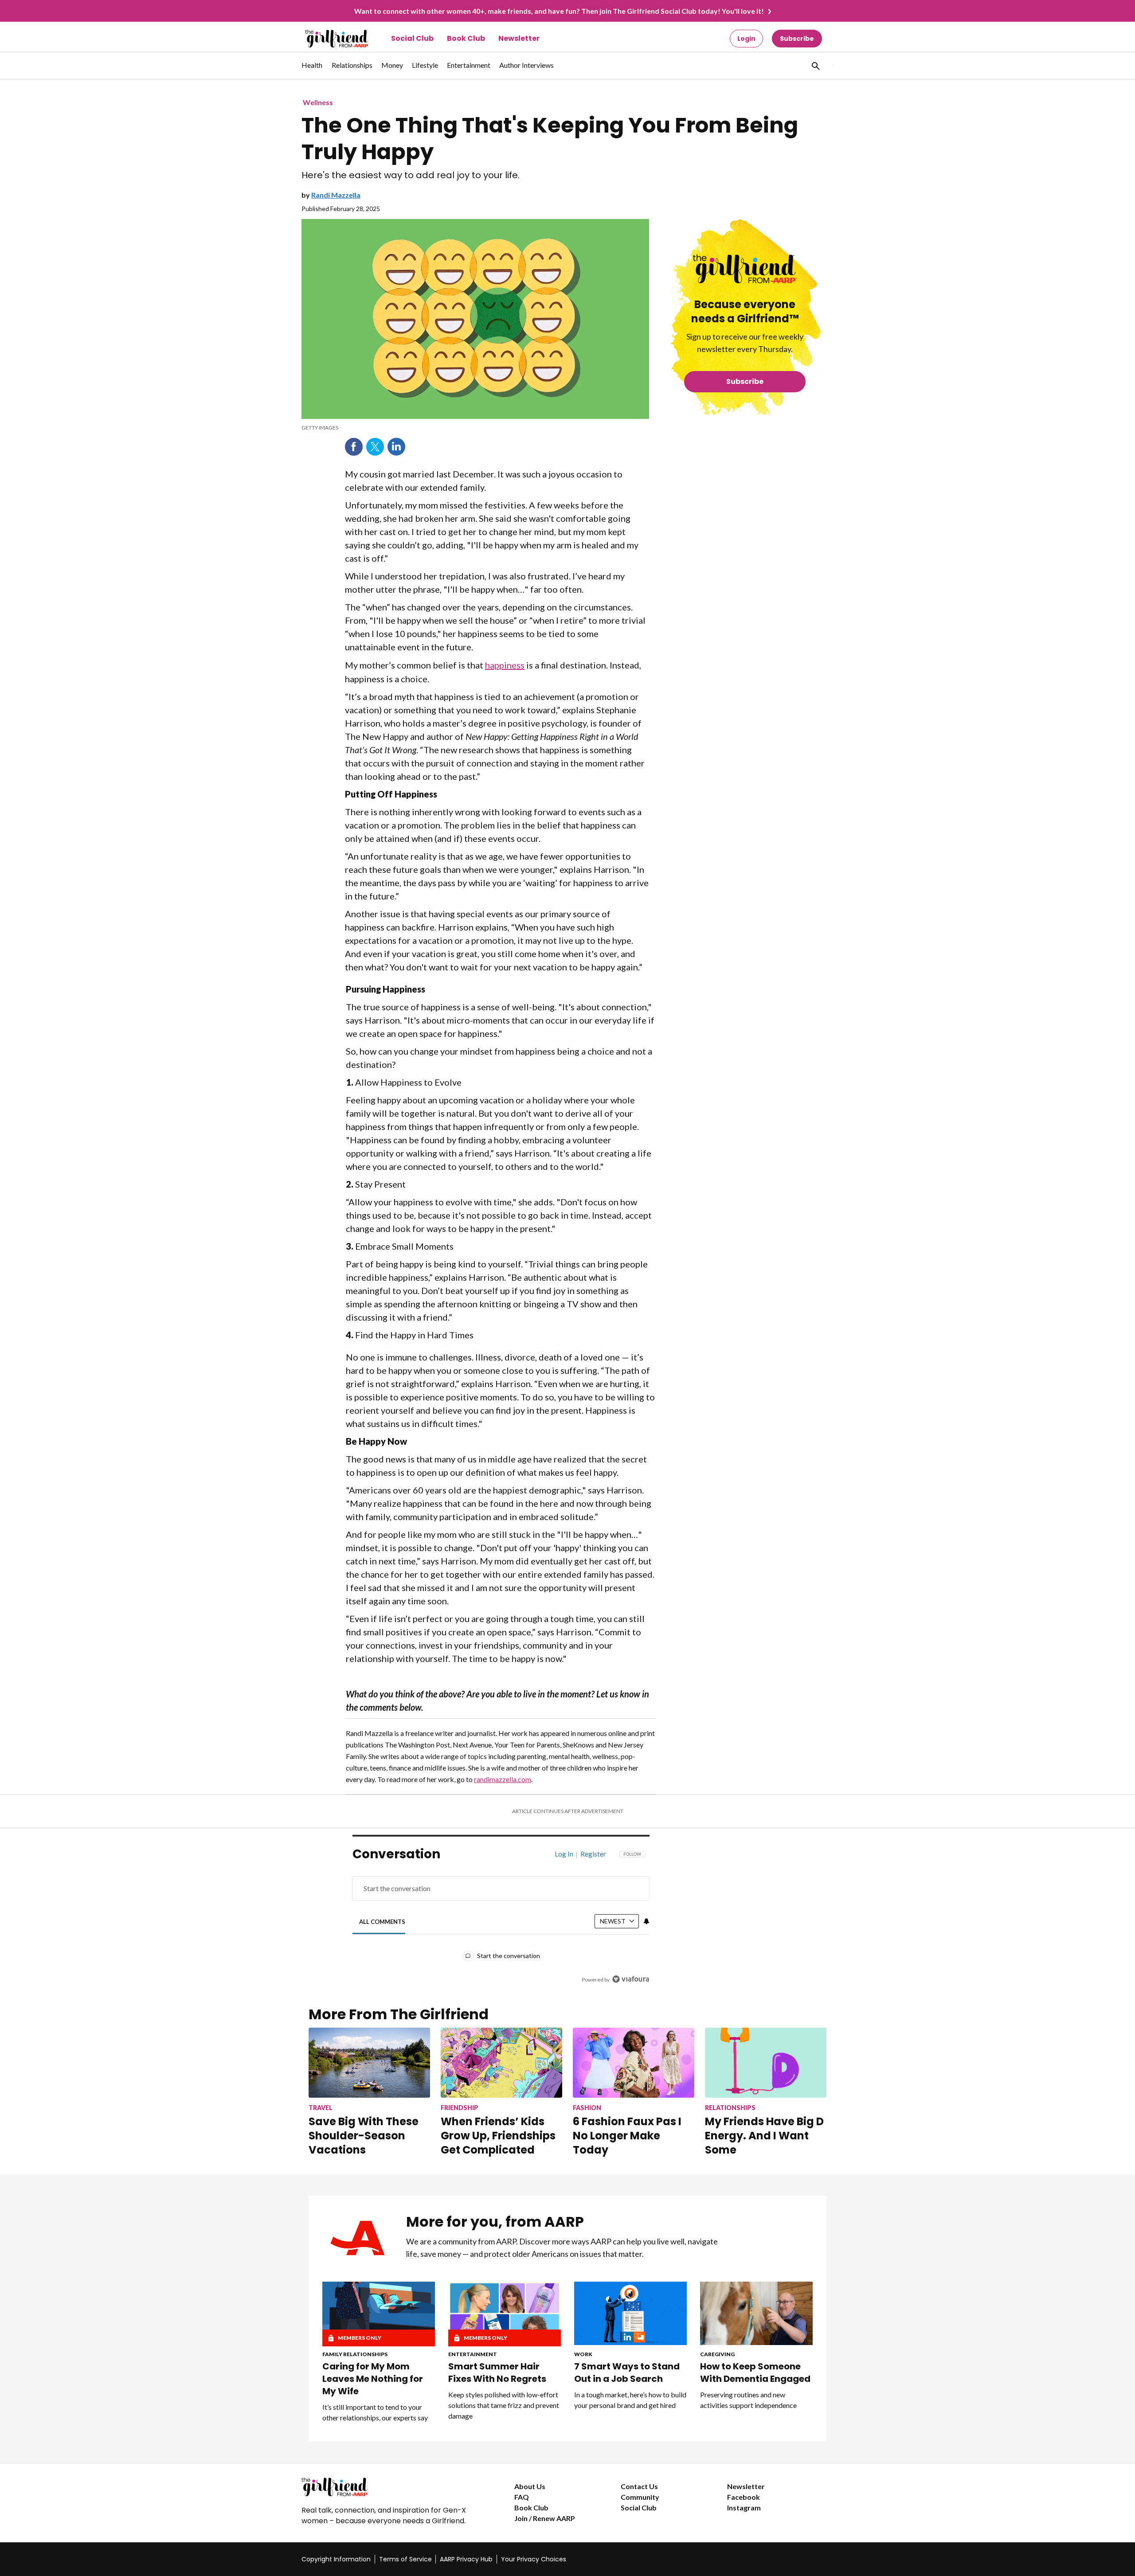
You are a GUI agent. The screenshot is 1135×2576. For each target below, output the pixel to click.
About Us (530, 2486)
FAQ (522, 2497)
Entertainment (473, 2354)
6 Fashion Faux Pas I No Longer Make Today (627, 2136)
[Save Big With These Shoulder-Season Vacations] (369, 2062)
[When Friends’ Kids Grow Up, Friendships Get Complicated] (501, 2062)
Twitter (375, 447)
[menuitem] (312, 70)
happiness (505, 665)
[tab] (382, 1921)
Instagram (744, 2508)
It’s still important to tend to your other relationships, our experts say (375, 2412)
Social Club (412, 38)
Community (640, 2497)
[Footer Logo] (390, 2487)
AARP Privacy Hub (466, 2559)
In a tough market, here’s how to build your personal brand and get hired (630, 2400)
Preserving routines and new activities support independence (748, 2400)
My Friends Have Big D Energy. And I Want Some (764, 2136)
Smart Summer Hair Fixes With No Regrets (497, 2373)
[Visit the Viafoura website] (631, 1979)
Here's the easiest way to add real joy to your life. (411, 175)
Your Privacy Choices (534, 2559)
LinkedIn (396, 447)
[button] (815, 66)
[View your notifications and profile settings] (646, 1921)
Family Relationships (355, 2354)
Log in (564, 1854)
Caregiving (717, 2354)
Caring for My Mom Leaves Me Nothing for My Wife (373, 2379)
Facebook (354, 447)
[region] (501, 1919)
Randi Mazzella (336, 195)
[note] (475, 428)
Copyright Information (336, 2559)
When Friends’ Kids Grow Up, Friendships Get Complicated (498, 2136)
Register (593, 1854)
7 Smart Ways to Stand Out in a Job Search (627, 2373)
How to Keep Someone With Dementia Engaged (755, 2373)
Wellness (318, 102)
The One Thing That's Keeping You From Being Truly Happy (550, 139)
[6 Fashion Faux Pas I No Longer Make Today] (634, 2062)
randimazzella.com (503, 1779)
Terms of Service (405, 2559)
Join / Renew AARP (545, 2518)
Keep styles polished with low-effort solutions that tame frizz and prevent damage (504, 2405)
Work (583, 2354)
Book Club (466, 38)
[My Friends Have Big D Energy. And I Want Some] (766, 2062)
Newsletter (519, 38)
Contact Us (639, 2486)
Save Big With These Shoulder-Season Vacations (364, 2136)
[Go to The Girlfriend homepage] (327, 39)
